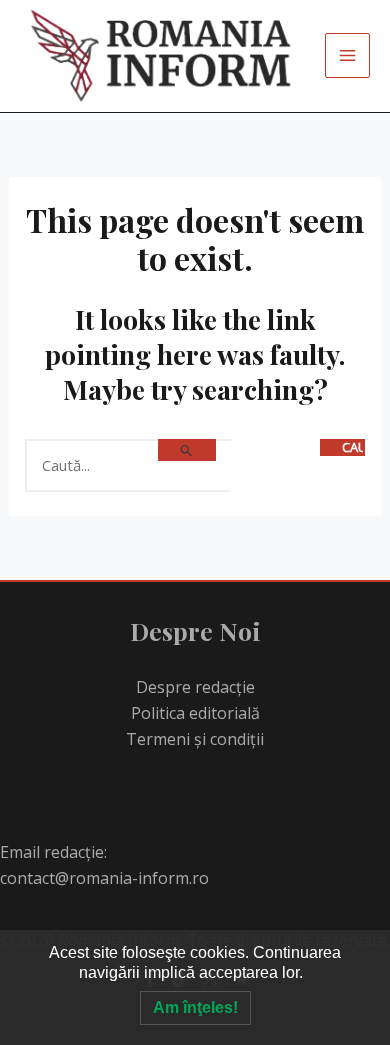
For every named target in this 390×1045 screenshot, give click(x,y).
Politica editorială (195, 713)
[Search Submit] (187, 450)
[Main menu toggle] (347, 55)
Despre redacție (195, 687)
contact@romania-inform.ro (104, 878)
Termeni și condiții (195, 739)
